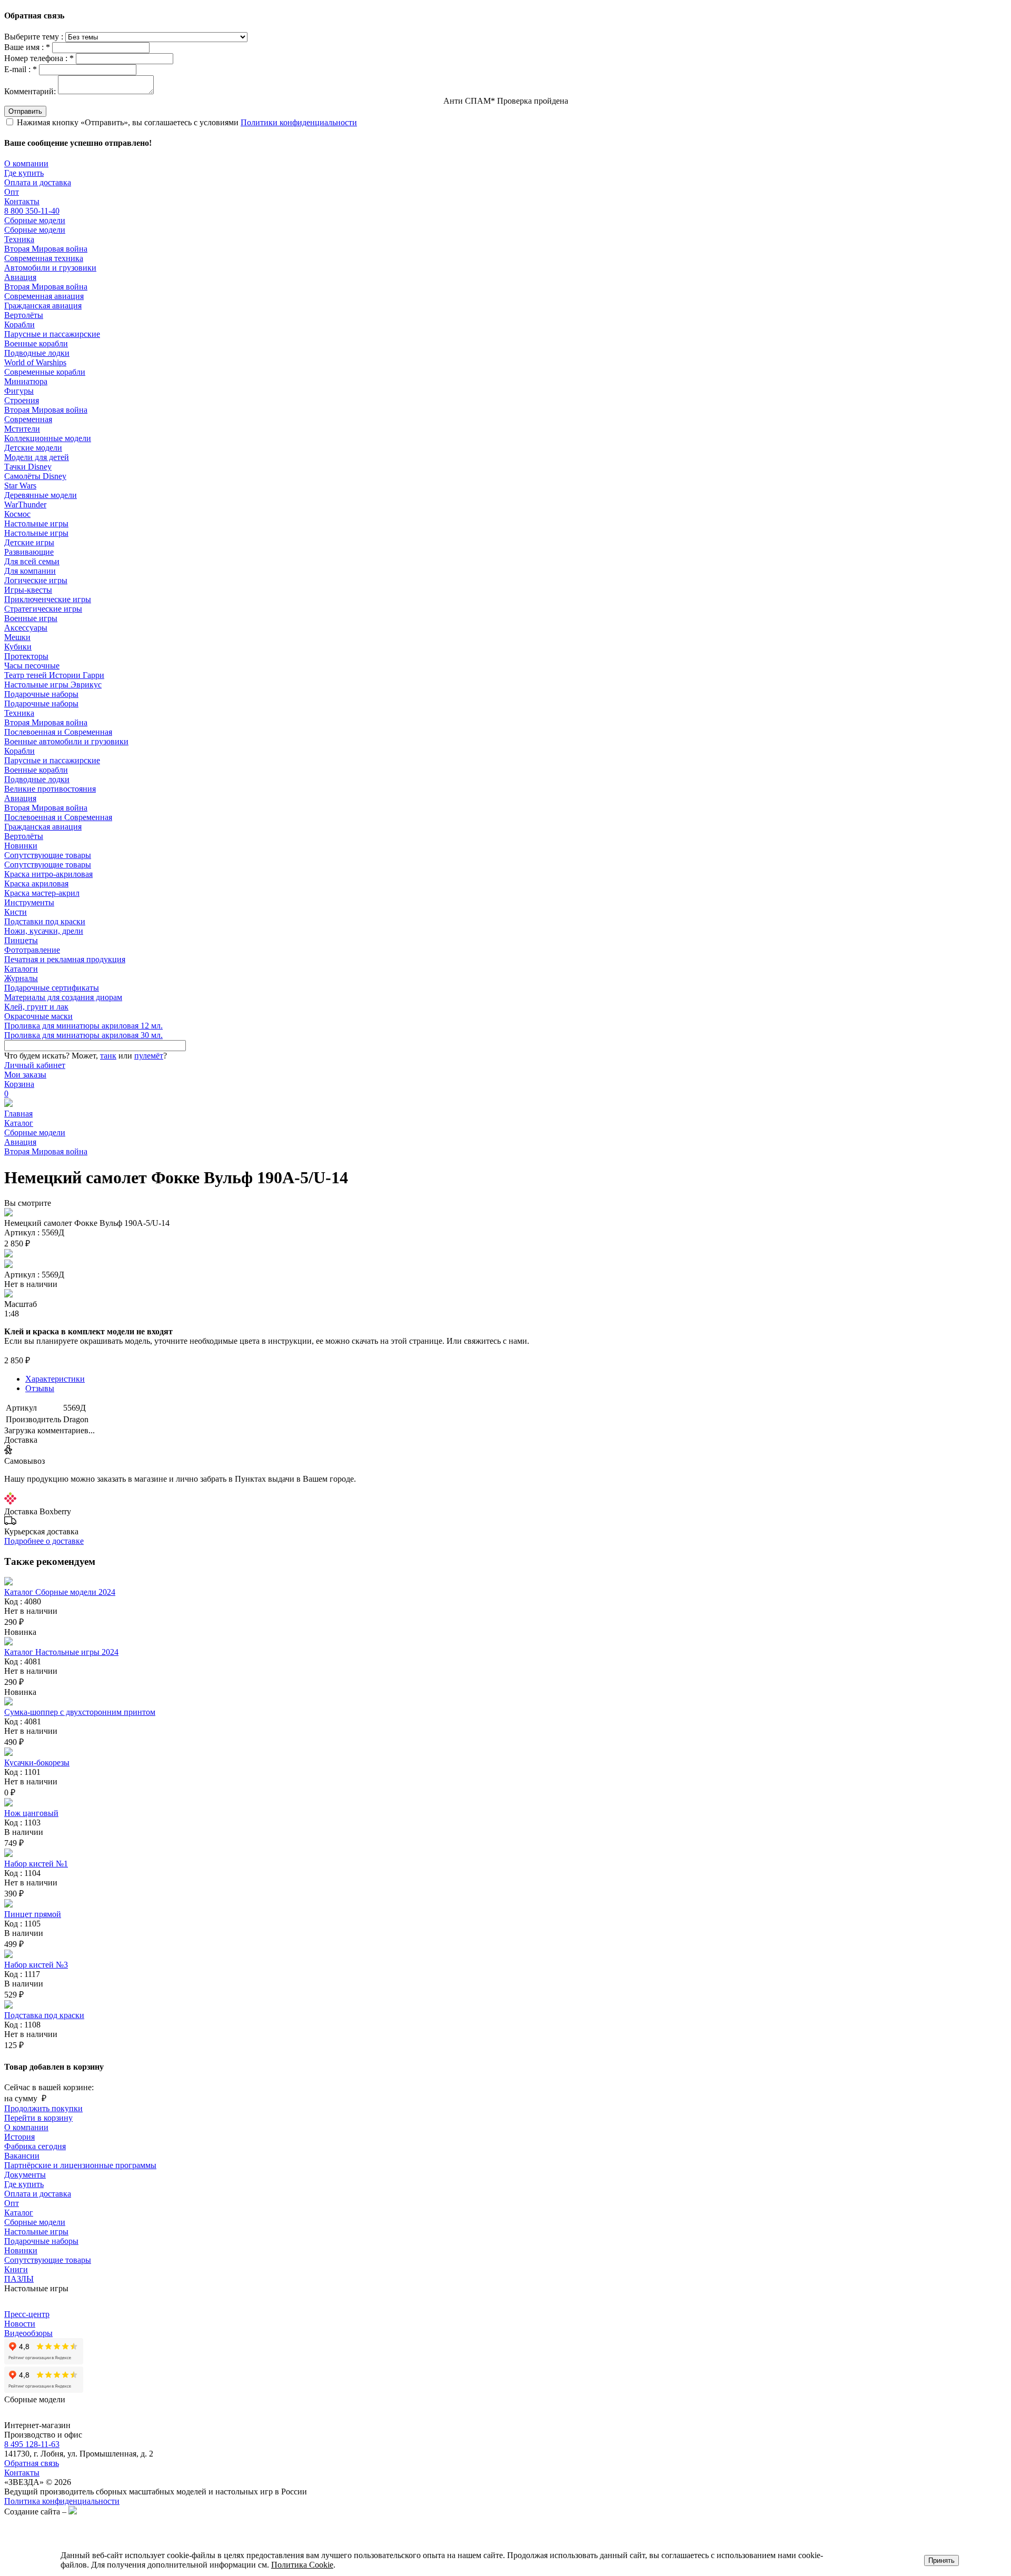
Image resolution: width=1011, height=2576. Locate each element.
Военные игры (31, 618)
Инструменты (29, 902)
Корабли (19, 325)
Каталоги (21, 969)
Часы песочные (32, 666)
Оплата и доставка (38, 182)
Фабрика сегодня (35, 2146)
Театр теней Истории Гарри (54, 675)
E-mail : (21, 69)
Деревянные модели (41, 495)
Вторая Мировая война (46, 249)
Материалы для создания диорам (63, 997)
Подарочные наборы (41, 694)
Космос (17, 514)
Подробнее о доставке (44, 1541)
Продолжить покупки (43, 2108)
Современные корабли (45, 372)
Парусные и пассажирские (52, 334)
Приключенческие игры (48, 599)
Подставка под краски (44, 2015)
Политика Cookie (302, 2565)
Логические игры (36, 580)
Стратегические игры (43, 609)
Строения (22, 400)
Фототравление (32, 950)
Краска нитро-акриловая (48, 874)
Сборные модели (35, 220)
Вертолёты (24, 315)
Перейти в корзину (38, 2118)
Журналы (21, 978)
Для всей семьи (32, 561)
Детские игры (29, 542)
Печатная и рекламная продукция (65, 959)
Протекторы (26, 656)
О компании (26, 163)
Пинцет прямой (33, 1914)
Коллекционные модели (48, 438)
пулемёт (149, 1056)
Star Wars (20, 486)
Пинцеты (21, 940)
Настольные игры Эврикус (53, 685)
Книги (16, 2269)
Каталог (19, 1123)
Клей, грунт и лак (36, 1007)
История (19, 2137)
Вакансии (22, 2156)
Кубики (18, 647)
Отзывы (40, 1388)
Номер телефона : (39, 58)
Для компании (30, 571)
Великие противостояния (50, 789)
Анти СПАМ (506, 101)
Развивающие (29, 552)
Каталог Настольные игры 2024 (61, 1652)
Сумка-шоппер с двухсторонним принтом (80, 1712)
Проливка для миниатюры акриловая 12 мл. (83, 1026)
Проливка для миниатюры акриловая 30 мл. (83, 1035)
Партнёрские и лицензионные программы (80, 2165)
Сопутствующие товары (48, 855)
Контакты (22, 201)
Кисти (16, 912)
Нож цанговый (31, 1813)
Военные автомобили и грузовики (66, 741)
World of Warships (35, 362)
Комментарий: (30, 91)
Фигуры (19, 391)
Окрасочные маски (38, 1016)
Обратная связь (32, 2463)
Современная (28, 419)
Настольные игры (36, 523)
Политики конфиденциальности (299, 122)
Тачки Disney (28, 467)
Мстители (22, 429)
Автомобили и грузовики (50, 268)
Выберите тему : (35, 37)
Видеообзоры (28, 2333)
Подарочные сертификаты (52, 988)
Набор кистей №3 (36, 1965)
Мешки (17, 637)
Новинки (21, 846)
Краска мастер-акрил (42, 893)
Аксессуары (26, 628)
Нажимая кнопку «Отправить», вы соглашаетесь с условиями (187, 122)
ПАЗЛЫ (19, 2279)
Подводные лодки (37, 353)
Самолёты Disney (35, 476)
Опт (12, 192)
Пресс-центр (27, 2314)
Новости (20, 2324)
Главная (18, 1114)
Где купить (24, 173)
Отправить (25, 111)
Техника (19, 239)
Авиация (20, 277)
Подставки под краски (45, 921)
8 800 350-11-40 (32, 211)
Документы (25, 2175)
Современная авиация (44, 296)
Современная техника (44, 258)
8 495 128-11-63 (32, 2444)
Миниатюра (26, 381)
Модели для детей (37, 457)
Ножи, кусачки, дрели (44, 931)
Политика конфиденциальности (62, 2501)
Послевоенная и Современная (58, 732)
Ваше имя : (27, 47)
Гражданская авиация (43, 306)
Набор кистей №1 (36, 1864)
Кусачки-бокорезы (37, 1763)
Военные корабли (36, 343)
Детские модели (33, 448)
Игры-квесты (28, 590)
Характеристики (55, 1379)
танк (108, 1056)
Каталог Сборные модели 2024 (60, 1592)
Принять (941, 2560)
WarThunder (25, 505)
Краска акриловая (36, 883)
